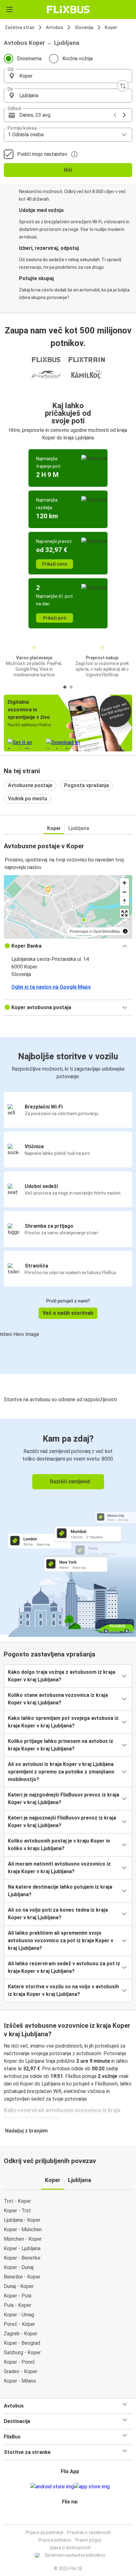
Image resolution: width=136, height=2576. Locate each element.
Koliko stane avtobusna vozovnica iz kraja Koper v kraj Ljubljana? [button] (58, 1699)
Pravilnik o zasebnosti (89, 2532)
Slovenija (84, 27)
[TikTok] (75, 2517)
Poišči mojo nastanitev (42, 154)
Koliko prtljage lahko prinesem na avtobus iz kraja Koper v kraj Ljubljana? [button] (61, 1745)
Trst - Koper (17, 2201)
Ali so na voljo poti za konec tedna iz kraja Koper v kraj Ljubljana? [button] (58, 1914)
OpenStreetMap (107, 931)
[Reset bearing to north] (124, 901)
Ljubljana (79, 828)
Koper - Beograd (22, 2343)
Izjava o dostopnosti (70, 2548)
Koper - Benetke (22, 2258)
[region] (68, 907)
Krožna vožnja (77, 59)
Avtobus (55, 27)
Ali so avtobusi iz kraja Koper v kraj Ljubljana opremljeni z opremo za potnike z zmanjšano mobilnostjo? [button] (61, 1772)
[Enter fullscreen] (124, 913)
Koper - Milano (20, 2381)
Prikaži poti (55, 618)
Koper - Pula (18, 2296)
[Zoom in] (124, 883)
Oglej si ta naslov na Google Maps (51, 987)
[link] (68, 1527)
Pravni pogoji (88, 2540)
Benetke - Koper (22, 2277)
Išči (68, 170)
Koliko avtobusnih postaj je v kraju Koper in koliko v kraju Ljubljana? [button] (59, 1845)
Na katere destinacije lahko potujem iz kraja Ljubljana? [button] (60, 1891)
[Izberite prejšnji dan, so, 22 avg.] (115, 115)
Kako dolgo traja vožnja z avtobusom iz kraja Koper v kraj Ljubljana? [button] (62, 1676)
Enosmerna (29, 59)
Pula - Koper (18, 2305)
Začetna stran (20, 27)
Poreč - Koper (19, 2324)
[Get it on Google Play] (52, 2487)
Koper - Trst (17, 2211)
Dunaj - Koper (19, 2286)
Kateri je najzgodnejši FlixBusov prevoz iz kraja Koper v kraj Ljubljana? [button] (64, 1799)
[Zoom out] (124, 892)
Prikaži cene (55, 564)
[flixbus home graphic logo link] (68, 9)
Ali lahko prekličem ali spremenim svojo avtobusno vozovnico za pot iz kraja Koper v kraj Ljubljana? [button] (61, 1941)
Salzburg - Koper (22, 2353)
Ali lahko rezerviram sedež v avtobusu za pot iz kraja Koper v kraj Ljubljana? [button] (64, 1967)
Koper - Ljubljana (22, 2248)
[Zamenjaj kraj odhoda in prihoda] (123, 86)
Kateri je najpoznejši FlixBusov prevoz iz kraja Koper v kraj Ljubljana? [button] (62, 1822)
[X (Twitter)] (73, 2517)
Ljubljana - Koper (22, 2220)
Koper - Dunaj (19, 2267)
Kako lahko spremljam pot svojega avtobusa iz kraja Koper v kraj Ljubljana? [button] (63, 1722)
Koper (111, 27)
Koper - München (23, 2229)
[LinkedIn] (71, 2517)
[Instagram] (67, 2517)
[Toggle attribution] (125, 931)
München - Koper (23, 2239)
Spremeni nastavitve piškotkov (75, 2555)
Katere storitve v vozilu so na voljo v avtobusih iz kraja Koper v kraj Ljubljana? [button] (63, 1990)
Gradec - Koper (21, 2371)
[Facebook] (65, 2517)
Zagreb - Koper (21, 2334)
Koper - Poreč (19, 2362)
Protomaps (79, 931)
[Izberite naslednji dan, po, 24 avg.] (124, 115)
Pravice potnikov (55, 2540)
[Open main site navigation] (9, 9)
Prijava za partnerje (44, 2532)
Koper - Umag (19, 2315)
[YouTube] (69, 2517)
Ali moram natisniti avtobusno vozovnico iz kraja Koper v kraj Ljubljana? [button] (59, 1868)
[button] (68, 76)
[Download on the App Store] (92, 2487)
